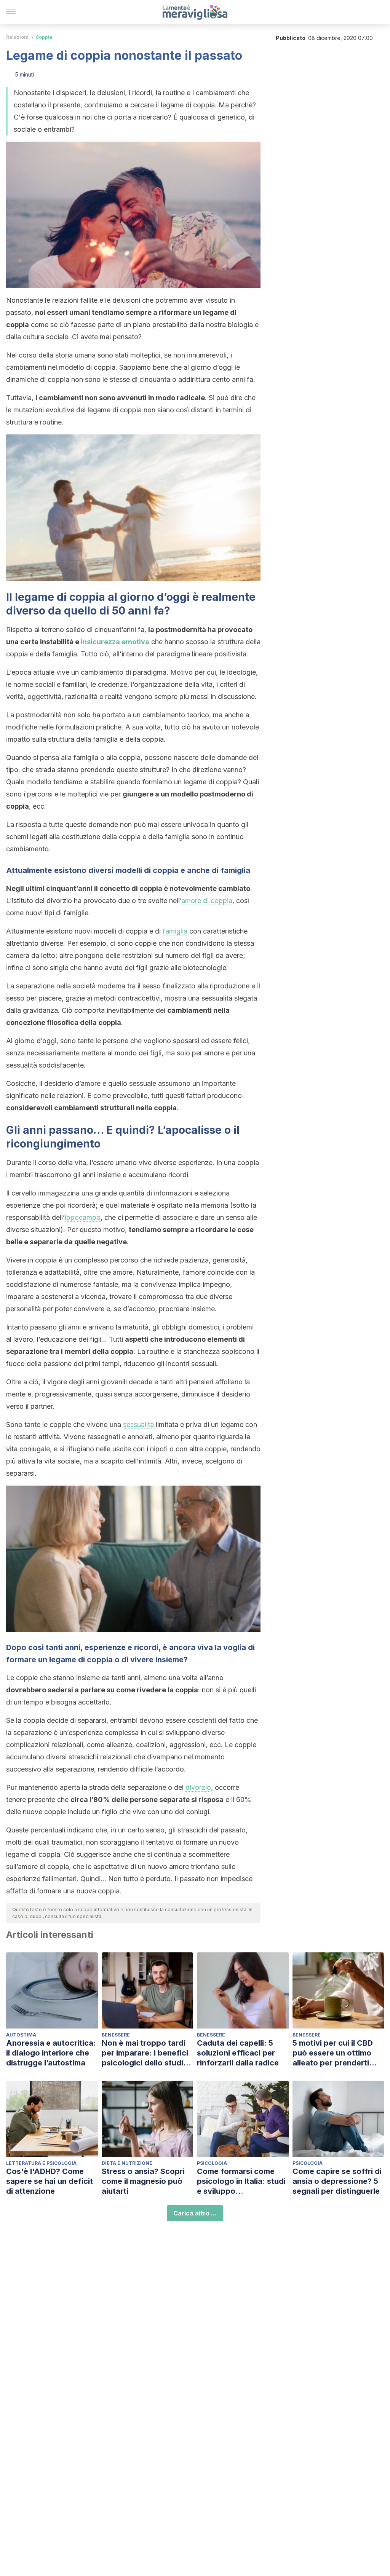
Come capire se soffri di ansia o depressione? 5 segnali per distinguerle (337, 2181)
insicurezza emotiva (115, 642)
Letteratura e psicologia (41, 2163)
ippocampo (83, 1217)
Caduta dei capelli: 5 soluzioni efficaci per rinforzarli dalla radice (238, 2053)
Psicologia (212, 2163)
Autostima (21, 2035)
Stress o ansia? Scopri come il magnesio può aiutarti (143, 2181)
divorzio (198, 1787)
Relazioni (17, 37)
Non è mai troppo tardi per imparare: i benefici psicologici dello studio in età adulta (145, 2053)
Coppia (44, 37)
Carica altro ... (195, 2213)
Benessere (116, 2035)
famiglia (175, 931)
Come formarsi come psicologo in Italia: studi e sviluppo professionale (241, 2181)
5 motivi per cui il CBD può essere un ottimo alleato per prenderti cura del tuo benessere (335, 2053)
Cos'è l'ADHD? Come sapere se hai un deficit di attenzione (50, 2181)
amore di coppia (207, 901)
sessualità (138, 1424)
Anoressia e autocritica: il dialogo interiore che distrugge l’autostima (51, 2053)
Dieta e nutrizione (127, 2163)
